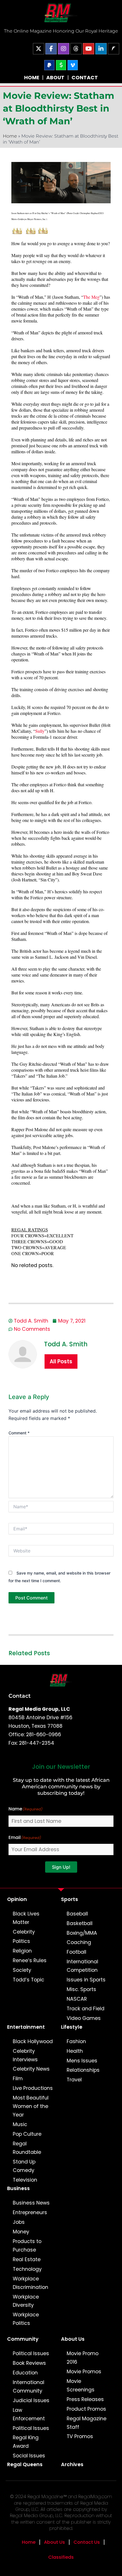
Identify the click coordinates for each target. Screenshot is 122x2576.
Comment (19, 1433)
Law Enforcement (29, 2414)
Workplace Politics (26, 2319)
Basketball (80, 1923)
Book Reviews (29, 2363)
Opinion (17, 1899)
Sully (40, 731)
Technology (27, 2269)
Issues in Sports (86, 1980)
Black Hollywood (33, 2041)
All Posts (61, 1361)
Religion (22, 1951)
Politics (21, 1941)
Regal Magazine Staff (87, 2423)
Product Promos (86, 2409)
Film (18, 2079)
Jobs (19, 2222)
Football (76, 1952)
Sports (70, 1899)
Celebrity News (31, 2069)
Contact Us (87, 2542)
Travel (74, 2080)
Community (23, 2339)
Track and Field (86, 2009)
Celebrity (24, 1932)
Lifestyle (72, 2027)
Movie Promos (84, 2372)
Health (75, 2051)
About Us (73, 2339)
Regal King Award (26, 2442)
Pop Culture (27, 2134)
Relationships (83, 2070)
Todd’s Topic (29, 1980)
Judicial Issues (31, 2400)
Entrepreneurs (30, 2212)
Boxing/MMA (82, 1933)
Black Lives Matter (26, 1918)
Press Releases (85, 2399)
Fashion (76, 2041)
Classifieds (61, 2557)
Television (25, 2180)
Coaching (79, 1942)
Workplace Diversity (26, 2301)
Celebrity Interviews (25, 2055)
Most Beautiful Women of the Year (31, 2106)
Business (18, 2188)
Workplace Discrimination (30, 2283)
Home (10, 136)
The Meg (91, 297)
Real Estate (27, 2259)
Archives (72, 2464)
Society (22, 1970)
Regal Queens (25, 2464)
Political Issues (31, 2353)
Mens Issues (82, 2061)
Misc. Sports (81, 1989)
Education (25, 2373)
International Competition (82, 1966)
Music (20, 2124)
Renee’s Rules (30, 1960)
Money (21, 2232)
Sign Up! (61, 1867)
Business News (31, 2203)
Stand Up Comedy (24, 2166)
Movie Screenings (81, 2385)
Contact (20, 1696)
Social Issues (29, 2456)
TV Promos (80, 2436)
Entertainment (26, 2027)
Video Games (84, 2018)
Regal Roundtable (27, 2148)
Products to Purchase (27, 2246)
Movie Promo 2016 (83, 2358)
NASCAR (77, 1999)
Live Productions (33, 2088)
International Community (29, 2387)
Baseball (77, 1914)
